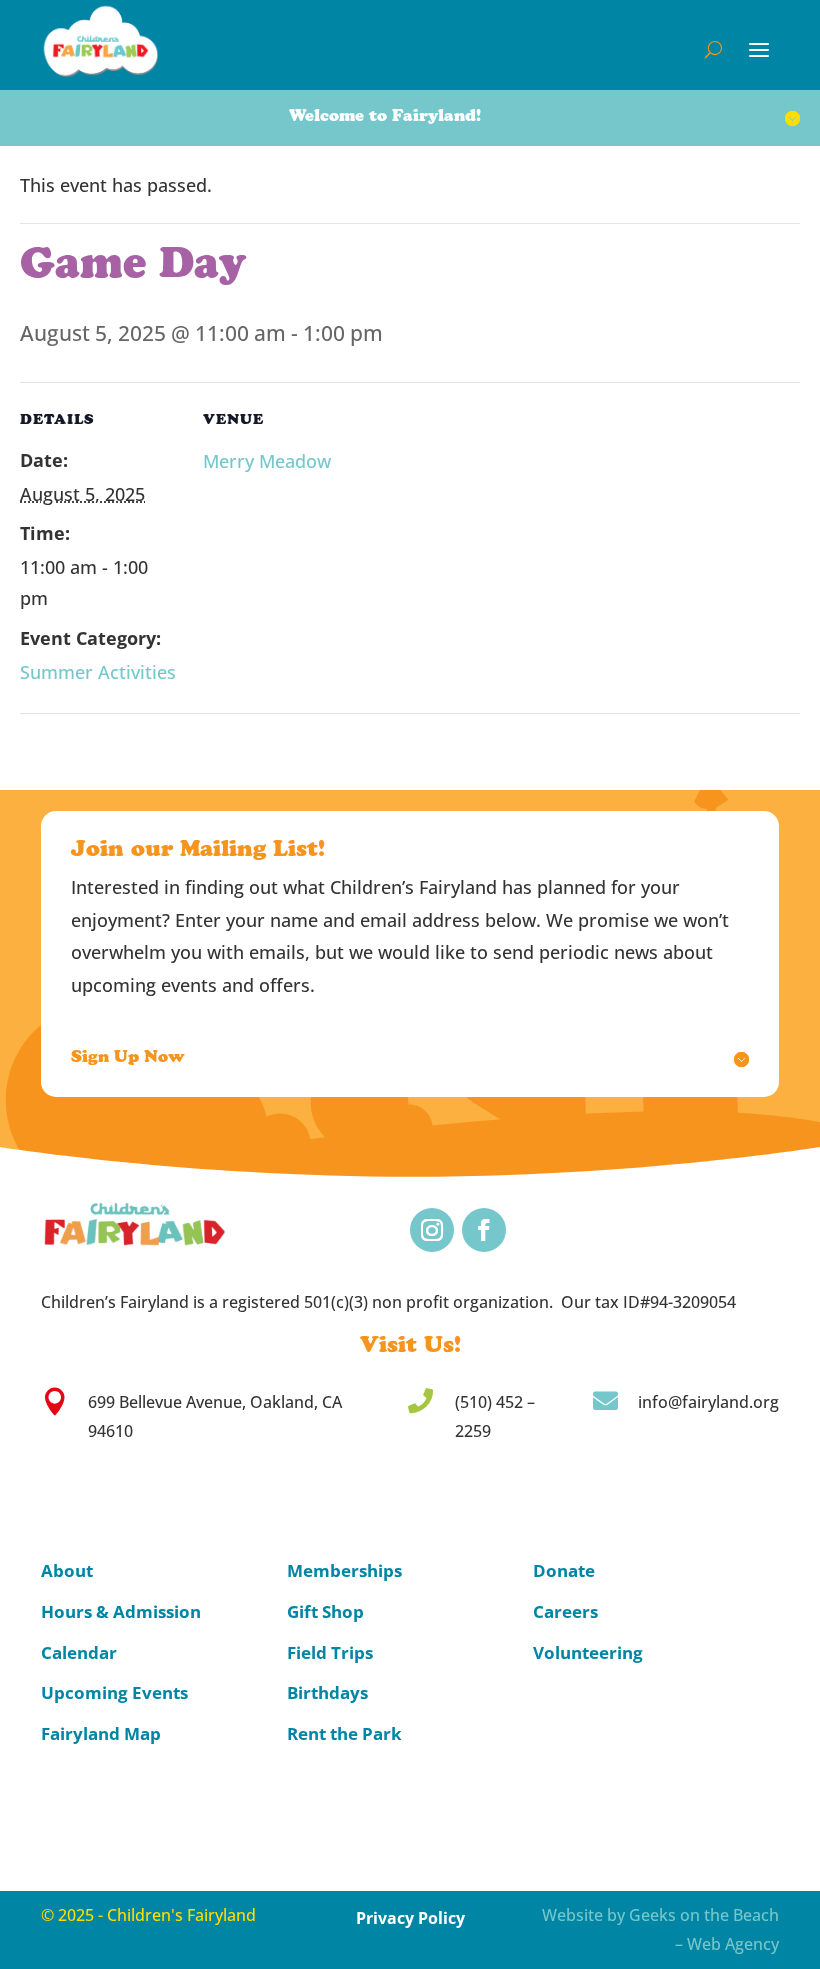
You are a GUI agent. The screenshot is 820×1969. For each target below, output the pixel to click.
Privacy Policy (410, 1918)
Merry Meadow (267, 461)
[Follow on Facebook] (484, 1230)
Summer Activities (98, 672)
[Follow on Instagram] (432, 1230)
